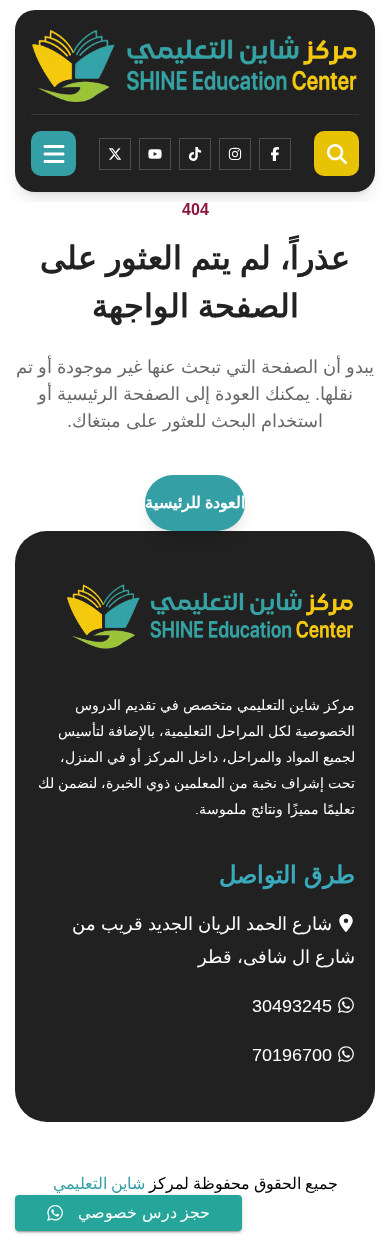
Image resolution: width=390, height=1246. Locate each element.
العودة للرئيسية (195, 502)
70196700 (294, 1055)
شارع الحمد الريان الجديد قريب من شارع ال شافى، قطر (213, 940)
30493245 (294, 1006)
